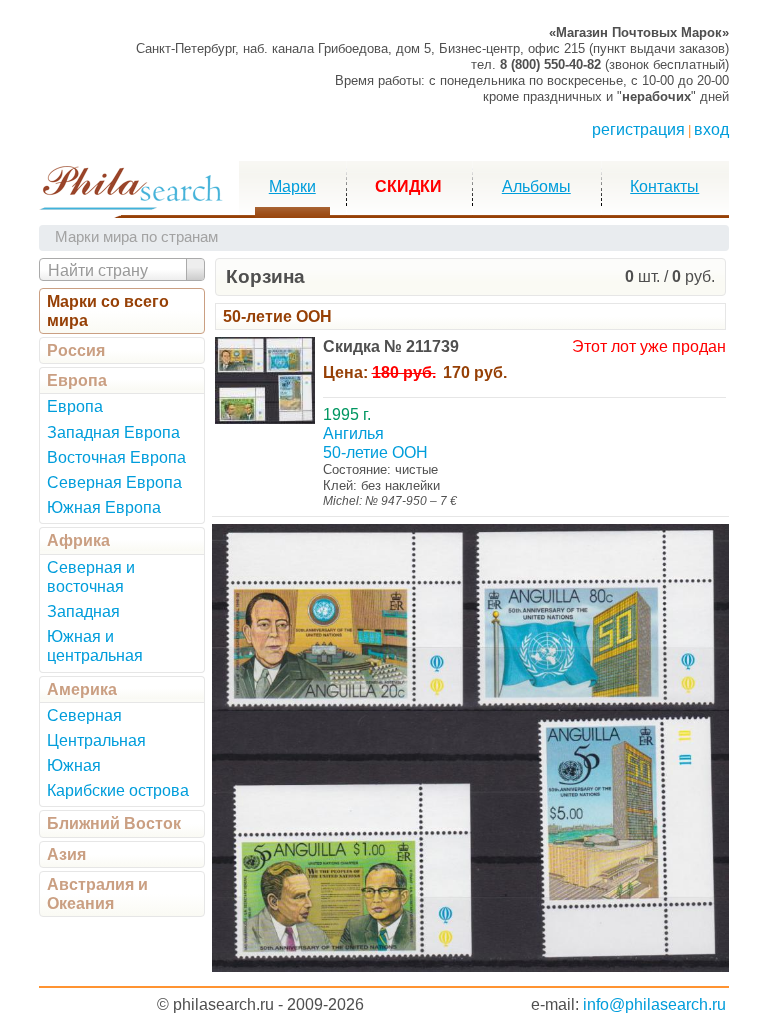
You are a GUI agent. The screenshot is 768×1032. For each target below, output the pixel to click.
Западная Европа (113, 432)
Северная (84, 715)
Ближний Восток (114, 823)
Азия (66, 854)
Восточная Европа (116, 457)
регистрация (638, 129)
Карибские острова (118, 790)
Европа (77, 380)
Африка (78, 540)
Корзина (265, 276)
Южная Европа (104, 507)
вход (711, 129)
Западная (83, 611)
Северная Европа (114, 482)
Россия (76, 350)
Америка (82, 689)
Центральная (96, 740)
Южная (74, 765)
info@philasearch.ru (654, 1004)
